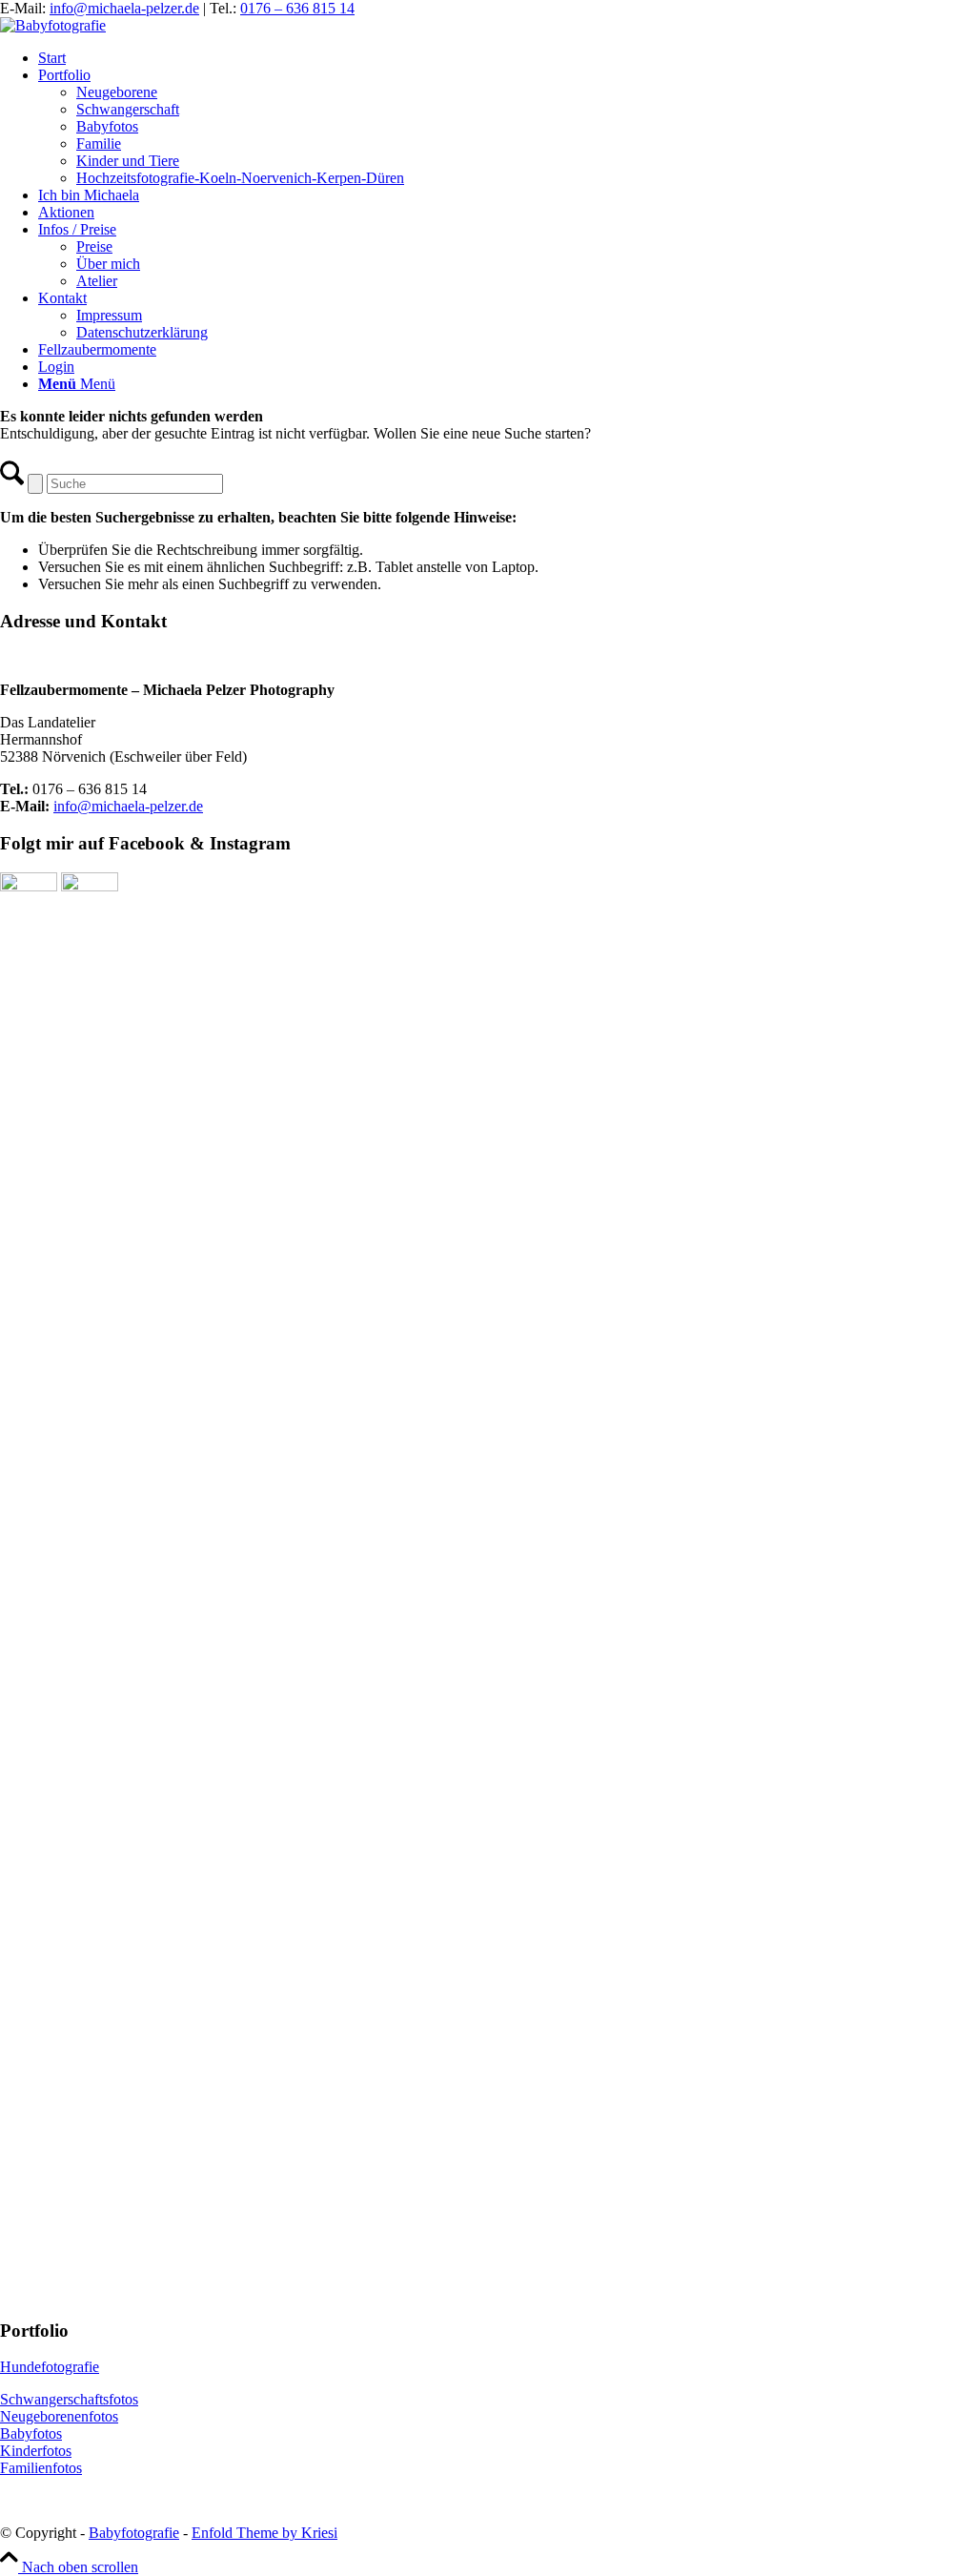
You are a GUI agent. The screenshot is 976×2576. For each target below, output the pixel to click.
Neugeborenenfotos (59, 2416)
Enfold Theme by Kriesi (264, 2533)
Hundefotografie (50, 2367)
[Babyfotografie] (53, 25)
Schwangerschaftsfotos (69, 2399)
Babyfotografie (134, 2533)
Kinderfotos (36, 2451)
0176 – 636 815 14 (297, 8)
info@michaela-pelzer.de (124, 8)
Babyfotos (31, 2433)
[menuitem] (507, 58)
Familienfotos (41, 2468)
